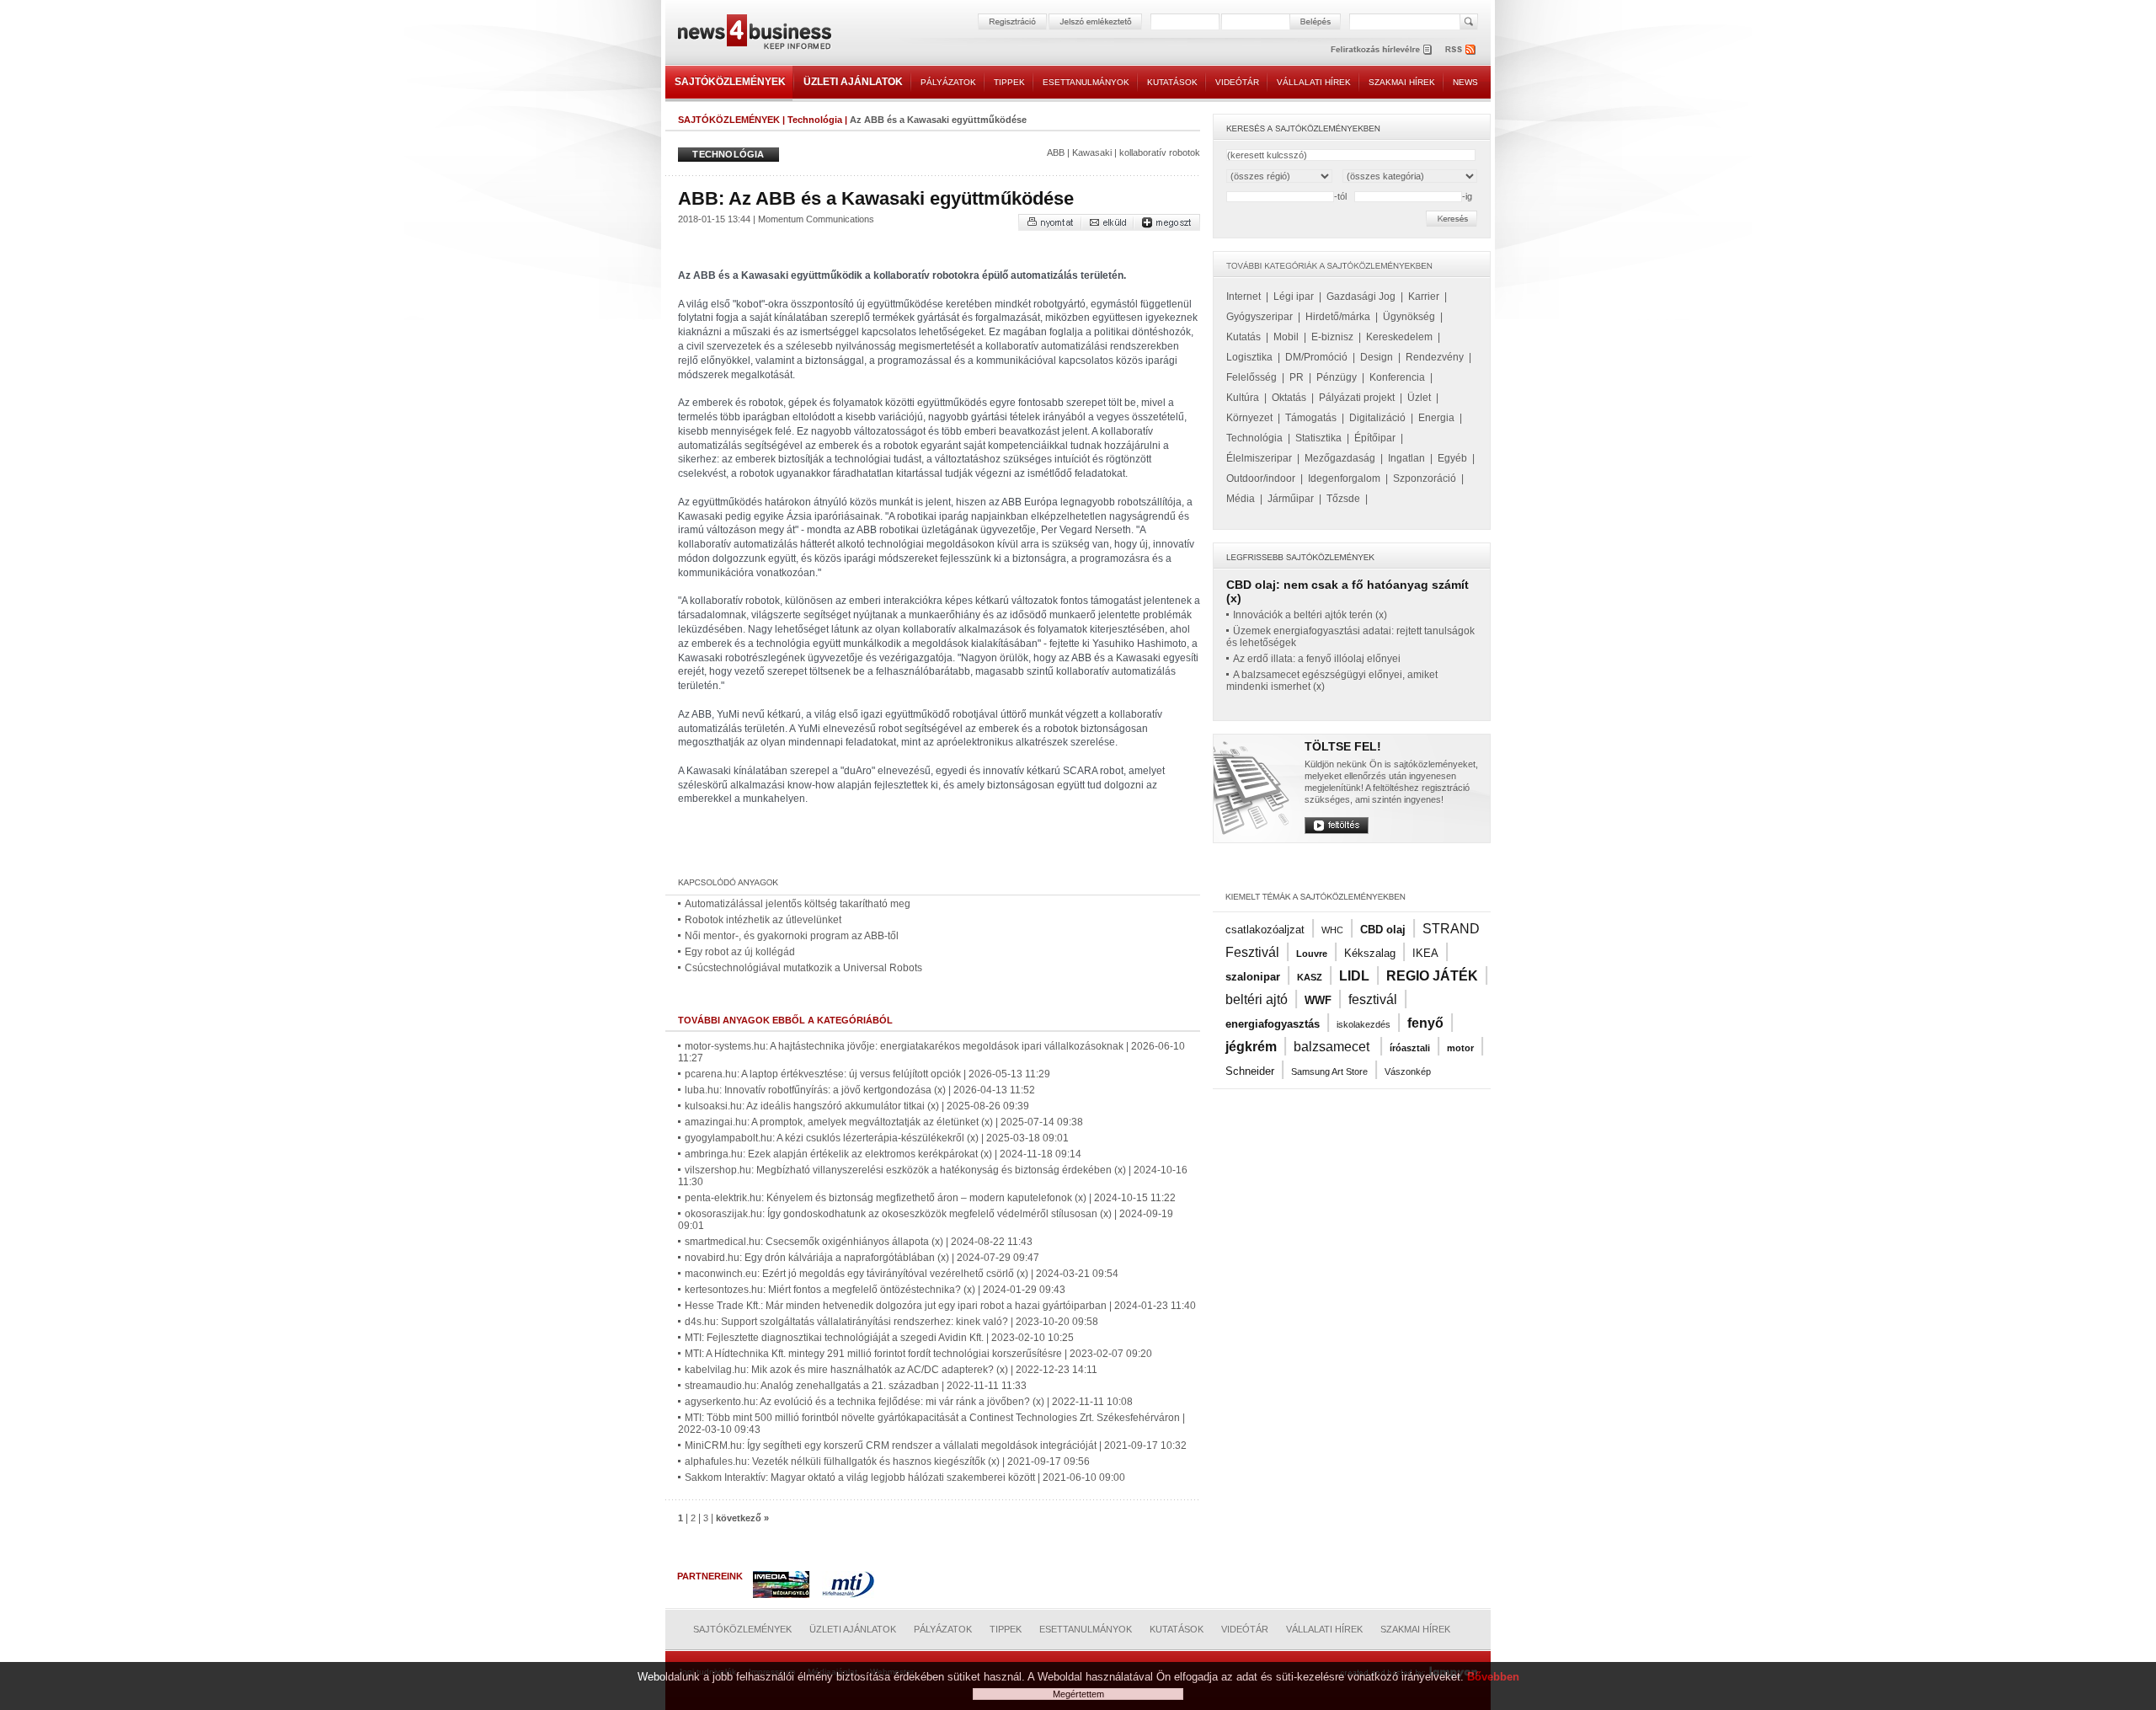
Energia (1436, 418)
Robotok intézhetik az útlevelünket (763, 920)
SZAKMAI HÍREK (1402, 82)
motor (1460, 1048)
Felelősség (1251, 377)
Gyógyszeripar (1259, 317)
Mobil (1286, 337)
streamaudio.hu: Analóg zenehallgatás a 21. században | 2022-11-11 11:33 (856, 1386)
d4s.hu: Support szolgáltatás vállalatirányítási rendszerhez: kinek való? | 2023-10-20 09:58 (891, 1322)
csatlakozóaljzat (1265, 930)
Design (1377, 357)
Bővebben (1493, 1677)
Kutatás (1243, 337)
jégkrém (1251, 1047)
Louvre (1312, 954)
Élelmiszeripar (1259, 458)
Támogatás (1311, 418)
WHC (1332, 930)
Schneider (1250, 1071)
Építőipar (1375, 438)
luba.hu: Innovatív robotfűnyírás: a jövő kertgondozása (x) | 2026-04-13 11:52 (860, 1090)
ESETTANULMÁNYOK (1086, 82)
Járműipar (1291, 499)
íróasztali (1410, 1048)
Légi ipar (1294, 297)
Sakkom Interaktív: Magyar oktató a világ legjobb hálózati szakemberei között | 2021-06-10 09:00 (905, 1478)
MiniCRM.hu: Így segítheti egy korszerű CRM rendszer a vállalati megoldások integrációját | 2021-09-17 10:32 (936, 1445)
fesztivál (1373, 999)
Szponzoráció (1425, 478)
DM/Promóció (1316, 357)
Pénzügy (1337, 377)
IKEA (1425, 953)
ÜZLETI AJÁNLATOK (853, 82)
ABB (1056, 152)
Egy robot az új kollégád (740, 952)
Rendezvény (1435, 357)
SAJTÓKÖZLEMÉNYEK (730, 82)
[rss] (1461, 49)
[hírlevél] (1381, 49)
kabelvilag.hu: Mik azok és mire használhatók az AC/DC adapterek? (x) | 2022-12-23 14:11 (891, 1370)
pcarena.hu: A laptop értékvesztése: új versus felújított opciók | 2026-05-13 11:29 (867, 1074)
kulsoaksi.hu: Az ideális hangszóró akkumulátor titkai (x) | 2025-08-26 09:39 (857, 1106)
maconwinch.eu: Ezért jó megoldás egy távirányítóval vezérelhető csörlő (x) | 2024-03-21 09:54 (902, 1274)
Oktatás (1289, 398)
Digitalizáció (1377, 418)
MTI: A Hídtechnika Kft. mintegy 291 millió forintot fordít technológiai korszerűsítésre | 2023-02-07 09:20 (918, 1354)
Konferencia (1397, 377)
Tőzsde (1343, 499)
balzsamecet (1333, 1047)
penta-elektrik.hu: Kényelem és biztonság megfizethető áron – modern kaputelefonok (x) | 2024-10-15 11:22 (930, 1198)
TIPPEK (1009, 82)
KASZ (1310, 977)
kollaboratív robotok (1160, 152)
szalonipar (1253, 977)
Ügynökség (1409, 317)
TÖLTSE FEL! (1343, 746)
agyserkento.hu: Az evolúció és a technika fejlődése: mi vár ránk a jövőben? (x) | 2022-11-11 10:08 (909, 1402)
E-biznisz (1332, 337)
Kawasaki (1092, 152)
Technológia (815, 120)
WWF (1318, 1000)
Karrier (1424, 297)
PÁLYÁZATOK (948, 82)
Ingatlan (1406, 458)
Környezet (1249, 418)
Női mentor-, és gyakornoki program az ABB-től (792, 936)
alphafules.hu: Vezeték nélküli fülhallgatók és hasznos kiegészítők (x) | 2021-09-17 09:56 (887, 1462)
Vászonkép (1408, 1071)
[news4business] (754, 34)
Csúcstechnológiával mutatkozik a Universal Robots (803, 968)
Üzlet (1419, 398)
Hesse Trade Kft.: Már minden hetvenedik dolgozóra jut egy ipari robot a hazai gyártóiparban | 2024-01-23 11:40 (940, 1306)
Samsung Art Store (1329, 1071)
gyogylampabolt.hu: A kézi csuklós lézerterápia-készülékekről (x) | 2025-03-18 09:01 (877, 1138)
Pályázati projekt (1357, 398)
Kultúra (1243, 398)
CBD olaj (1383, 930)
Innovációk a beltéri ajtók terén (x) (1310, 615)
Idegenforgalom (1344, 478)
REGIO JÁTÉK (1432, 976)
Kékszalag (1370, 953)
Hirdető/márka (1338, 317)
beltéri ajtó (1257, 999)
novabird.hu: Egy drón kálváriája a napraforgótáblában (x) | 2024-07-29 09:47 (862, 1258)
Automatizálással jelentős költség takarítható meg (798, 904)
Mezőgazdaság (1340, 458)
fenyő (1425, 1023)
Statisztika (1318, 438)
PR (1297, 377)
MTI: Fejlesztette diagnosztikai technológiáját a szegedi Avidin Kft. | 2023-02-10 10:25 (879, 1338)
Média (1241, 499)
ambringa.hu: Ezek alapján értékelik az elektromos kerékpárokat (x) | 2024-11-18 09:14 (883, 1154)
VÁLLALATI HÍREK (1314, 82)
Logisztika (1249, 357)
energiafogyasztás (1273, 1024)
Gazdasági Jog (1361, 297)
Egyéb (1452, 458)
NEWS (1465, 82)
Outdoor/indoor (1261, 478)
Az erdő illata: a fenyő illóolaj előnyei (1317, 659)
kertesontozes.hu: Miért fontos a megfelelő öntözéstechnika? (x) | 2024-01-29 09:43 (875, 1290)
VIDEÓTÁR (1237, 82)
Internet (1243, 297)
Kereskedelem (1399, 337)
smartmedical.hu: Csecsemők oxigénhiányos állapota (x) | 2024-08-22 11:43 (859, 1242)
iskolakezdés (1364, 1024)
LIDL (1354, 976)
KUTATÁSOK (1172, 82)
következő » (742, 1518)
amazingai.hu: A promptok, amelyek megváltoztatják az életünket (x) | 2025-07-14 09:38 (884, 1122)
